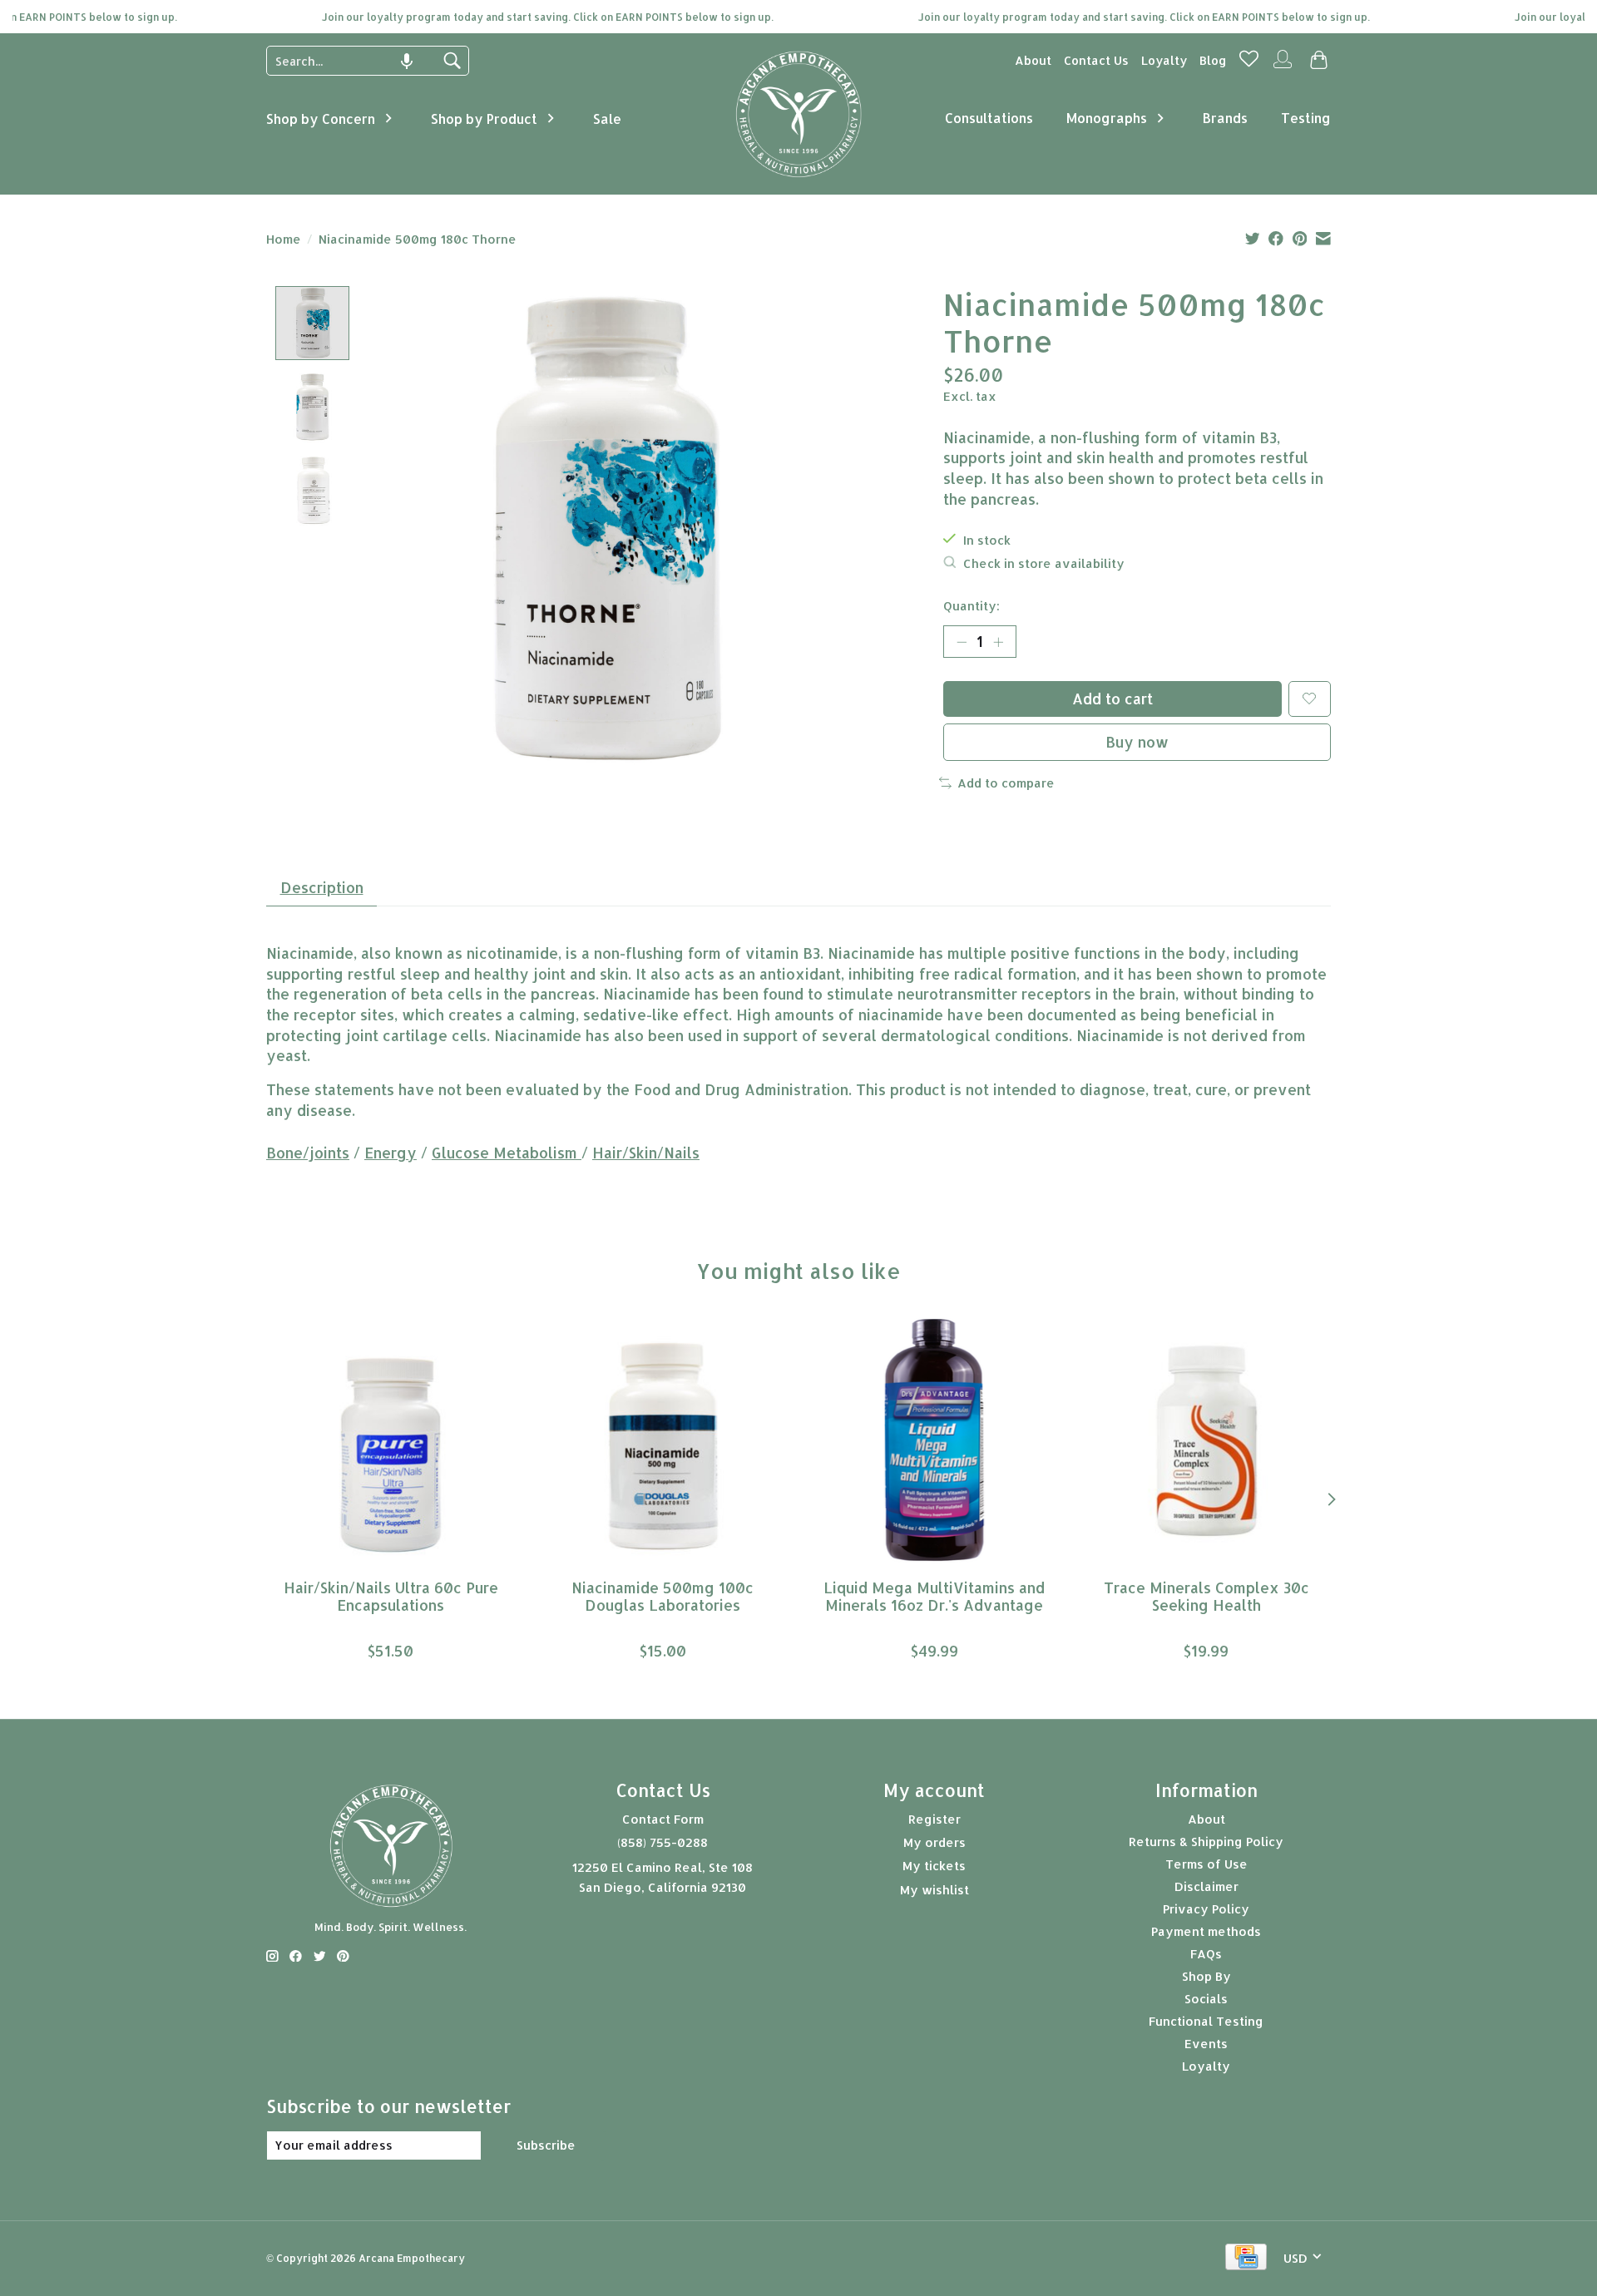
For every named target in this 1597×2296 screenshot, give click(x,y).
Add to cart (1112, 699)
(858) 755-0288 (663, 1842)
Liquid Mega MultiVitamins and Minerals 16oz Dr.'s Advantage (934, 1597)
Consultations (989, 118)
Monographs (1107, 118)
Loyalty (1164, 60)
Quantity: (972, 606)
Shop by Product (484, 119)
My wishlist (934, 1890)
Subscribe (546, 2145)
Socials (1206, 1999)
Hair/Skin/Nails (646, 1153)
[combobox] (355, 61)
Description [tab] (322, 887)
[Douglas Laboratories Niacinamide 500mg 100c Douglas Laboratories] (663, 1441)
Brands (1225, 118)
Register (934, 1819)
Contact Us (1096, 60)
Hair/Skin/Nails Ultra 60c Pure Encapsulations (391, 1597)
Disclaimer (1206, 1886)
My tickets (934, 1866)
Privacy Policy (1206, 1909)
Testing (1306, 118)
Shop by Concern (321, 119)
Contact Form (663, 1819)
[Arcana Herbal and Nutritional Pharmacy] (799, 177)
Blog (1213, 60)
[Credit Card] (1246, 2258)
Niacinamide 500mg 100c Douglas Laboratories (663, 1597)
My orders (934, 1842)
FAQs (1206, 1954)
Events (1206, 2044)
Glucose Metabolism (507, 1153)
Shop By (1206, 1976)
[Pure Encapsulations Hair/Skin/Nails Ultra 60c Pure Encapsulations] (391, 1441)
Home (284, 239)
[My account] (1283, 66)
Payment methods (1206, 1931)
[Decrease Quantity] (962, 641)
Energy (391, 1153)
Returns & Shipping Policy (1206, 1842)
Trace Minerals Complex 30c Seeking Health (1206, 1597)
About (1033, 60)
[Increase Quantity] (998, 641)
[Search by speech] (407, 62)
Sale (607, 119)
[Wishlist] (1249, 64)
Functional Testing (1206, 2021)
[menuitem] (1033, 60)
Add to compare (1006, 783)
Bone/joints (308, 1153)
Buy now (1137, 742)
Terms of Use (1206, 1864)
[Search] (452, 61)
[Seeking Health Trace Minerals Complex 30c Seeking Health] (1206, 1441)
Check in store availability (1044, 563)
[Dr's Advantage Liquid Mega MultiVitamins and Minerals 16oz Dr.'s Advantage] (934, 1441)
